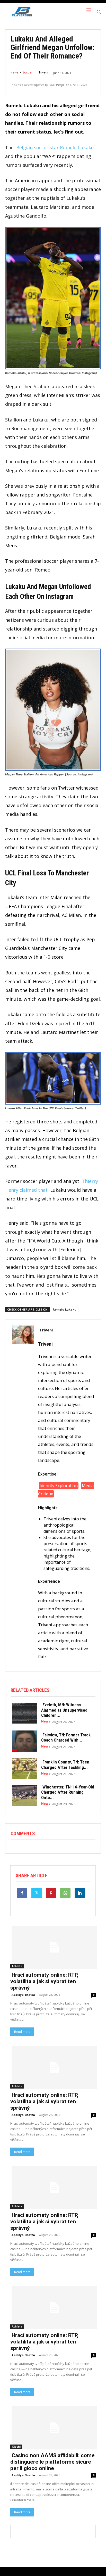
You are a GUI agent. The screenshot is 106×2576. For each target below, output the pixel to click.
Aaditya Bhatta (23, 1995)
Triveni (43, 72)
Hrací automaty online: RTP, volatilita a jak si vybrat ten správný (44, 1981)
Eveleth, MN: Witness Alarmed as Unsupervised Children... (64, 1710)
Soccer (27, 72)
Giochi (16, 2447)
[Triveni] (23, 1496)
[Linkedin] (80, 1893)
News (15, 72)
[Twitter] (37, 1893)
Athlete (17, 1966)
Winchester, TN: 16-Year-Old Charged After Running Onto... (68, 1792)
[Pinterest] (51, 1893)
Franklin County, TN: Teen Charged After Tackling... (65, 1765)
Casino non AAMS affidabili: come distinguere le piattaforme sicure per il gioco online (52, 2462)
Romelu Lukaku (65, 1309)
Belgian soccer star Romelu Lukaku (55, 147)
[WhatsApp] (65, 1893)
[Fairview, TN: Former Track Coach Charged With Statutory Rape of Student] (23, 1740)
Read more (22, 2032)
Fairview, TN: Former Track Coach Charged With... (66, 1737)
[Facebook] (22, 1893)
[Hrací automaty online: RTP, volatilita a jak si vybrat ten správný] (53, 1947)
